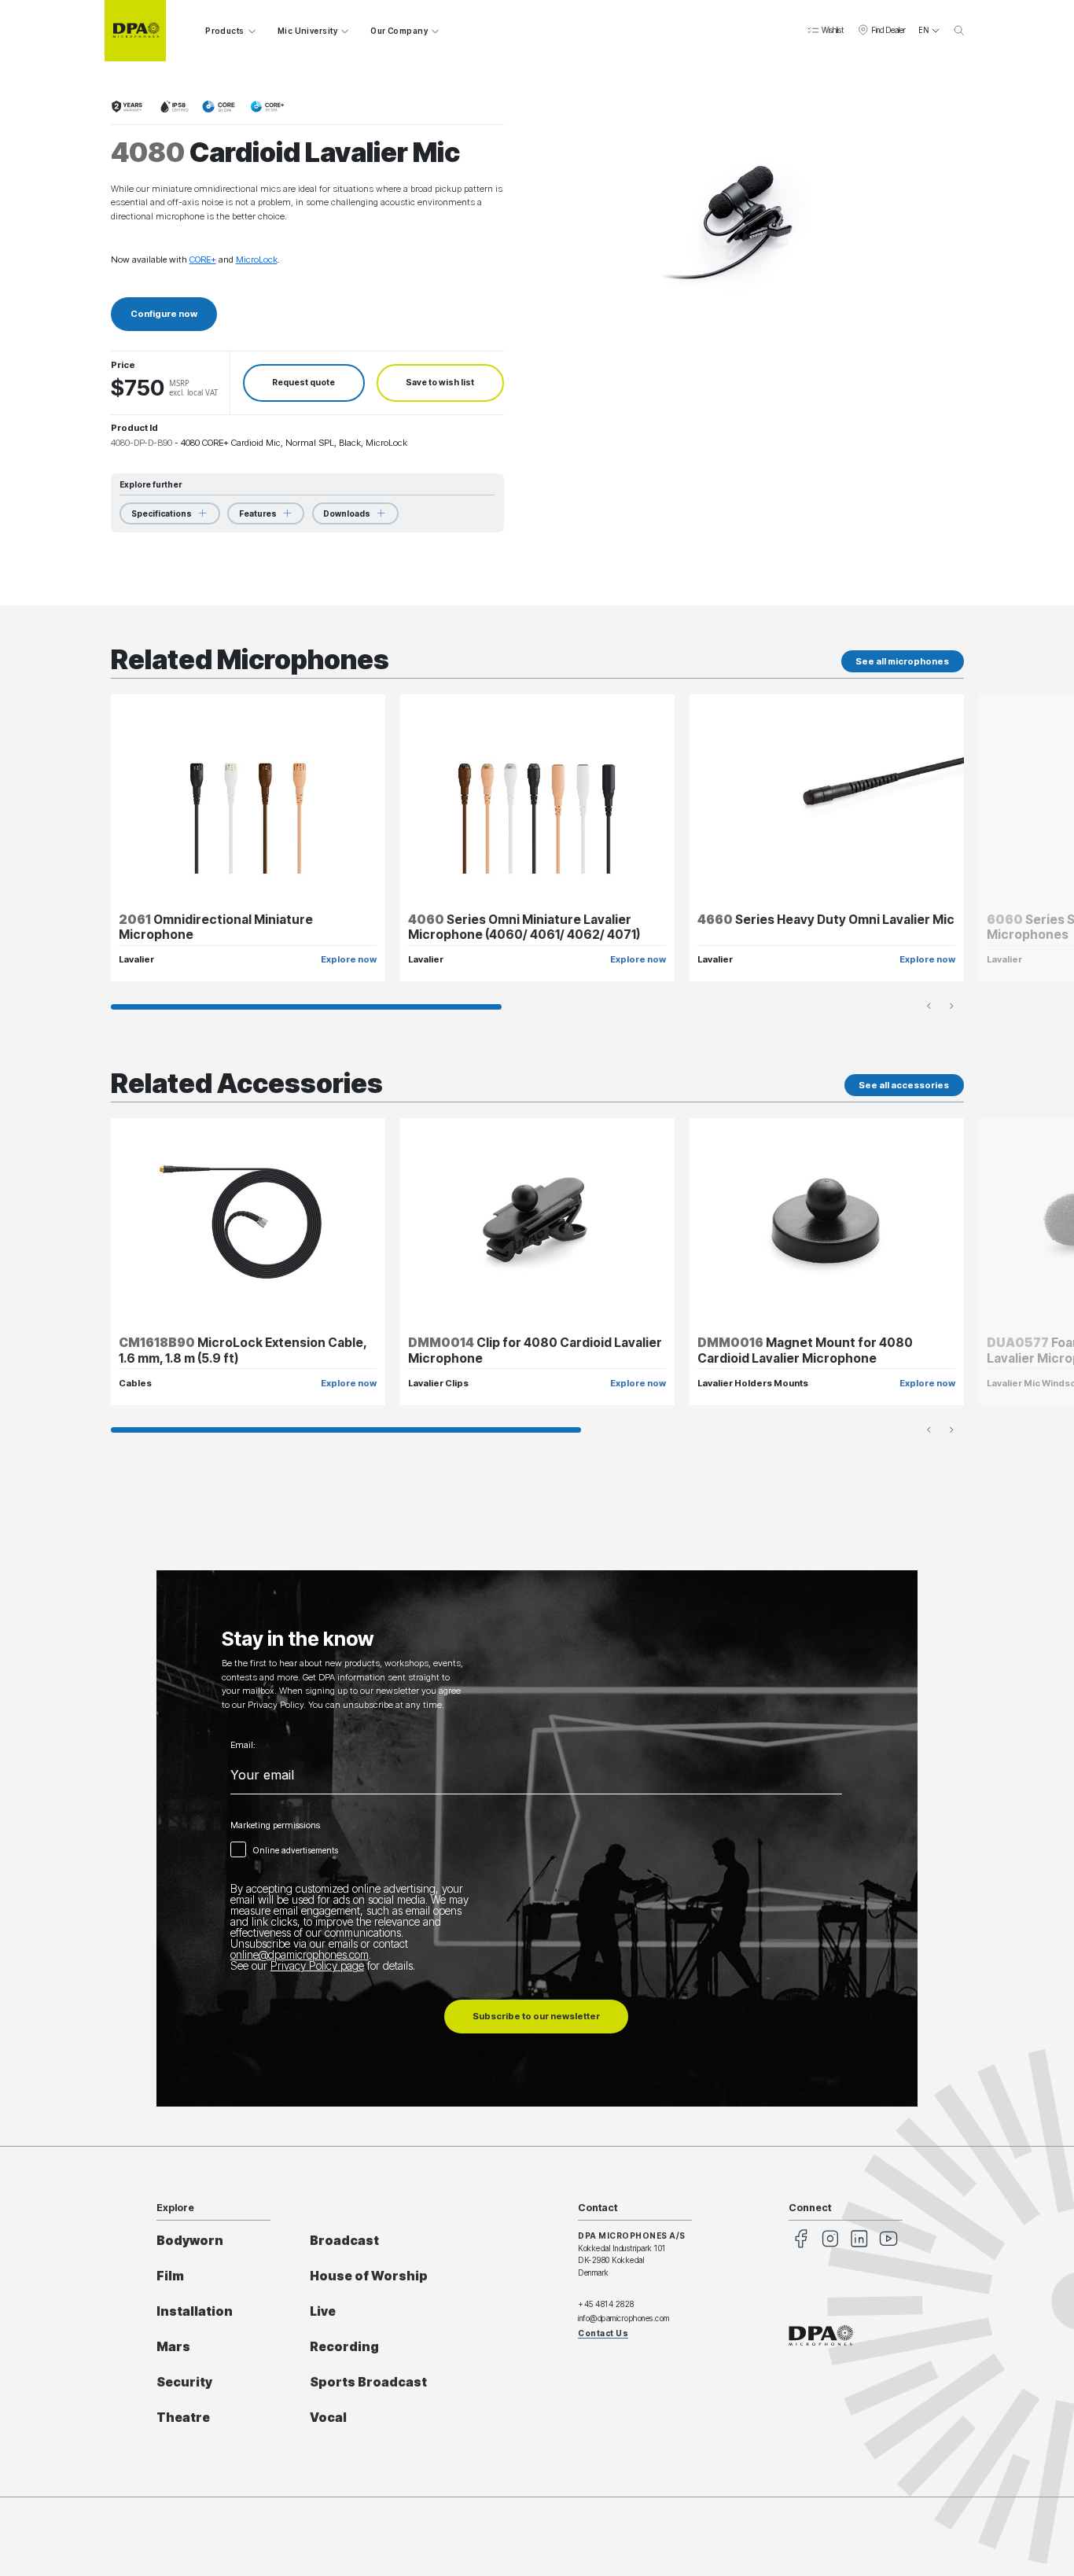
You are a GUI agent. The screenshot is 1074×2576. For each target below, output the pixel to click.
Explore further (151, 484)
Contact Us (603, 2333)
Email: (243, 1745)
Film (170, 2276)
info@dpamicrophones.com (624, 2318)
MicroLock (257, 259)
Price (123, 365)
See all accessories (904, 1085)
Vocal (328, 2418)
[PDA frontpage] (135, 31)
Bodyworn (190, 2241)
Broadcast (344, 2241)
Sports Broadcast (368, 2382)
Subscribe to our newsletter (536, 2016)
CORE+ (203, 259)
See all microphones (902, 661)
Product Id (134, 428)
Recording (344, 2347)
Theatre (183, 2418)
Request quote (303, 383)
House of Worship (369, 2276)
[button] (825, 31)
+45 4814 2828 (606, 2304)
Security (184, 2382)
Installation (195, 2311)
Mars (173, 2347)
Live (323, 2311)
